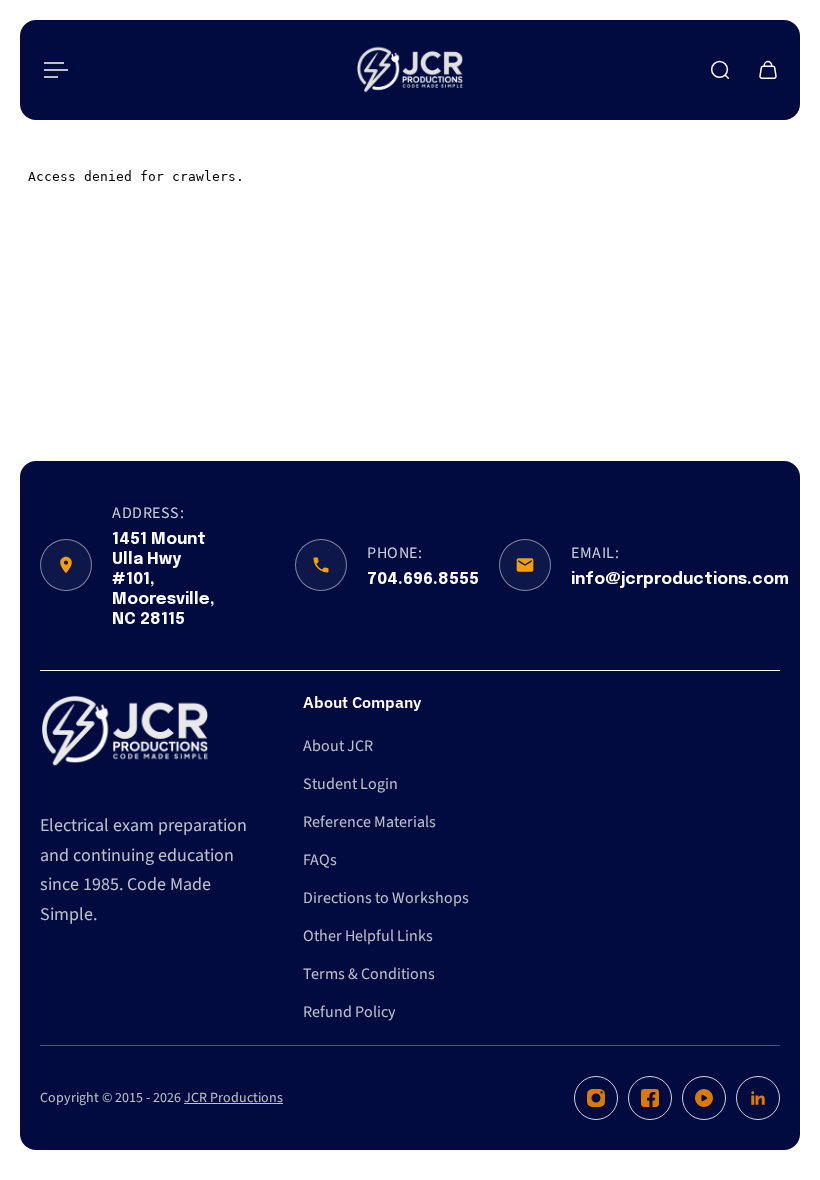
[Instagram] (596, 1098)
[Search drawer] (720, 70)
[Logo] (410, 70)
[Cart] (768, 70)
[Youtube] (704, 1098)
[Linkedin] (758, 1098)
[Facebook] (650, 1098)
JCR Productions (233, 1098)
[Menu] (52, 70)
